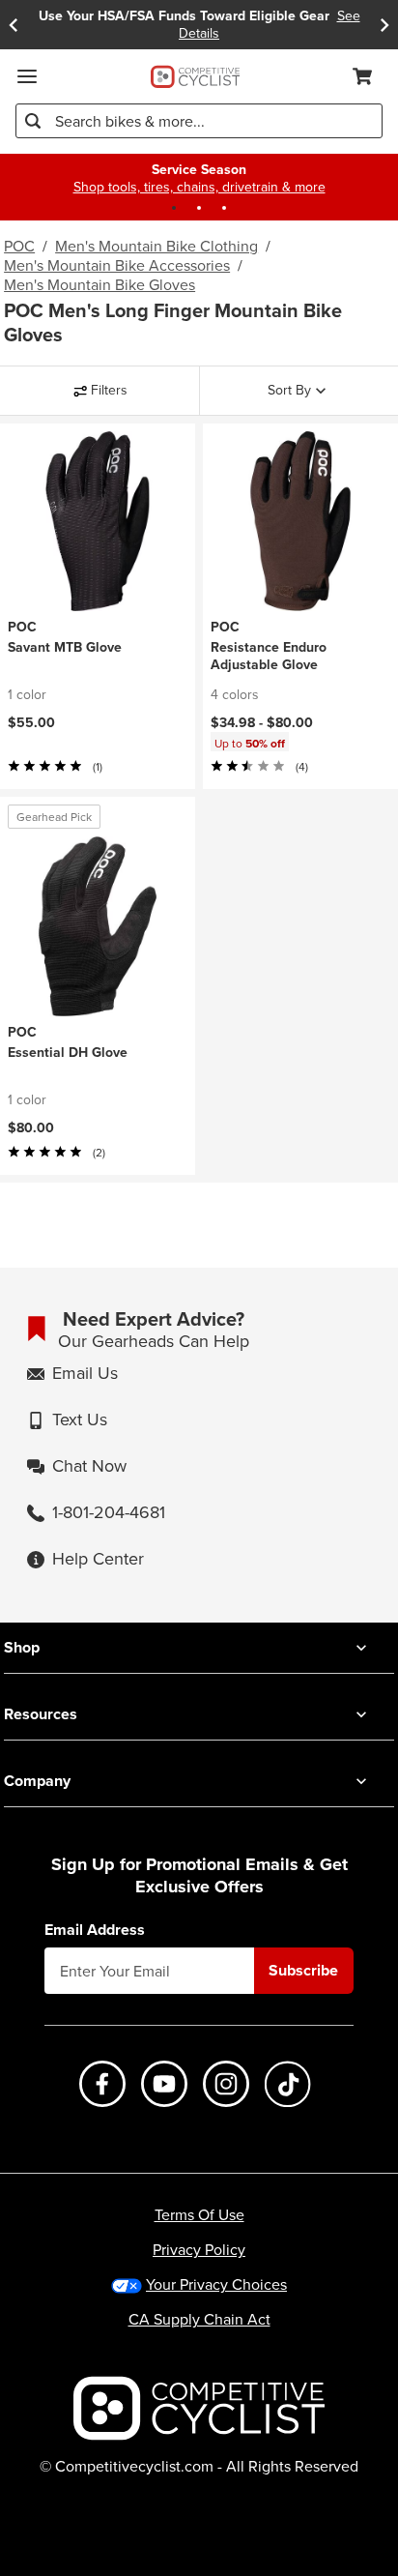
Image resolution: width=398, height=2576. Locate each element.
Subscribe (303, 1970)
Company (37, 1781)
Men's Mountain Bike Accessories (117, 265)
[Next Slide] (384, 25)
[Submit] (33, 121)
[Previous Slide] (14, 25)
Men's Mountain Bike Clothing (156, 246)
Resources (41, 1714)
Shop (22, 1647)
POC (19, 246)
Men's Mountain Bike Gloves (99, 284)
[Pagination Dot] (174, 208)
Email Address (95, 1930)
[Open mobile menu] (27, 76)
